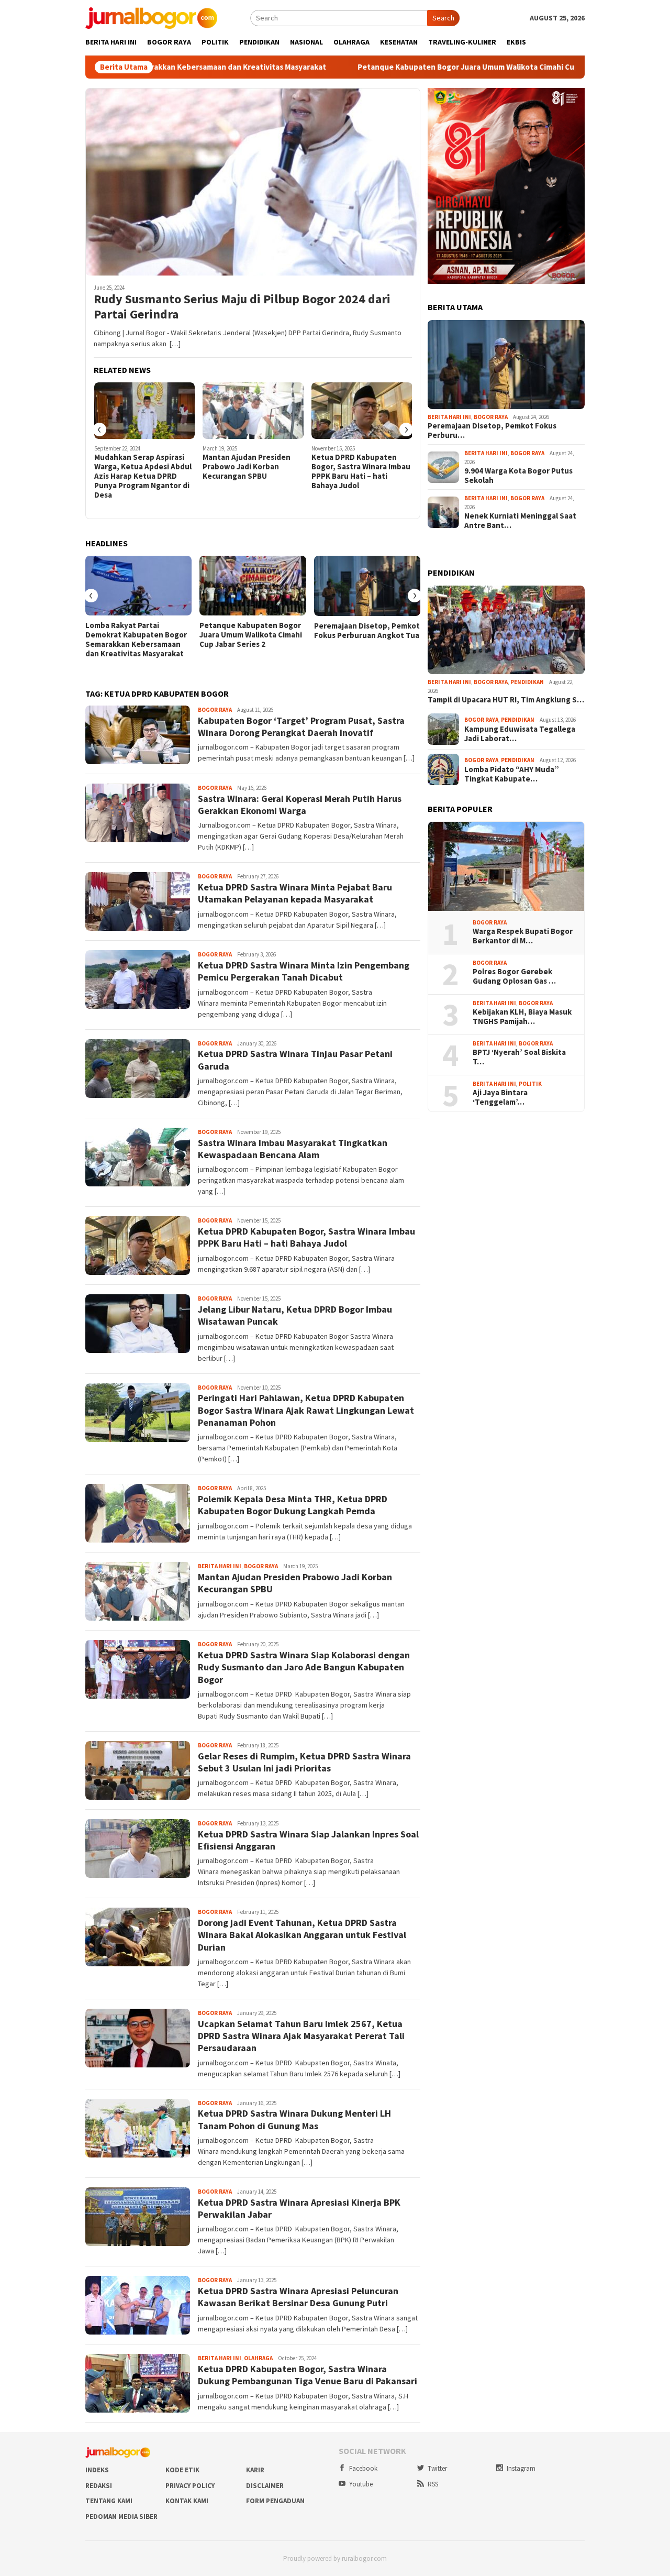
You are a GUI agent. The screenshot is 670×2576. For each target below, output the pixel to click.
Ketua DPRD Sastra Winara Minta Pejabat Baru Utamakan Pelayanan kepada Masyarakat (295, 893)
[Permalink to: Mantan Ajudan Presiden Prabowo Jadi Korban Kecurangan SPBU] (253, 411)
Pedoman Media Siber (121, 2517)
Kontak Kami (187, 2501)
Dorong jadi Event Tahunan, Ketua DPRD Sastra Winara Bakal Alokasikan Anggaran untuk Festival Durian (302, 1935)
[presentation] (99, 430)
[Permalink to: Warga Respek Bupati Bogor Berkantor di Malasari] (506, 866)
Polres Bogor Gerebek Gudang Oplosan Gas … (514, 976)
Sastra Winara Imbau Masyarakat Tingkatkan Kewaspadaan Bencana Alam (293, 1149)
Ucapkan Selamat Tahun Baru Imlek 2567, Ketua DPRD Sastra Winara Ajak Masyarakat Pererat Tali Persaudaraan (301, 2036)
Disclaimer (265, 2486)
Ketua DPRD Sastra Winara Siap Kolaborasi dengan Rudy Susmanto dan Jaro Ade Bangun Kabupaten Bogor (304, 1667)
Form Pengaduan (275, 2501)
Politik (530, 1084)
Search (443, 18)
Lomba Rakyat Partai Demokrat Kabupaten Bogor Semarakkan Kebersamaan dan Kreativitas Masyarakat (136, 640)
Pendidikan (527, 682)
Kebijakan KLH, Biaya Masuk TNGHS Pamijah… (522, 1017)
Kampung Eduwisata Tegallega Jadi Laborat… (520, 734)
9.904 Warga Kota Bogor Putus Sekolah (518, 476)
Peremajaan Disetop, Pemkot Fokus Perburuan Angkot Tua (367, 631)
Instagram (521, 2468)
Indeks (97, 2470)
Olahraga (258, 2358)
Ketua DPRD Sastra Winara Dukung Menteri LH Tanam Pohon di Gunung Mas (294, 2119)
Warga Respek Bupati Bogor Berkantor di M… (523, 936)
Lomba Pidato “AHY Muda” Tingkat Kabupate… (512, 774)
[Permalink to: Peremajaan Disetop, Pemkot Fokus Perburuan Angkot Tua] (367, 586)
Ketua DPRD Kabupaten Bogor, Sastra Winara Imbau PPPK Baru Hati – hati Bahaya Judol (361, 471)
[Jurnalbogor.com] (151, 17)
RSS (433, 2484)
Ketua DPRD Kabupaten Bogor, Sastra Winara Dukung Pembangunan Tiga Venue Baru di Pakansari (308, 2375)
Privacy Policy (190, 2486)
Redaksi (99, 2486)
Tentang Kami (109, 2501)
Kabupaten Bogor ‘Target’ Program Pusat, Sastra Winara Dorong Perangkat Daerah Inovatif (301, 726)
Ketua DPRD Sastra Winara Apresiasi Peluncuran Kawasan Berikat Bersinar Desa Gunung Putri (298, 2297)
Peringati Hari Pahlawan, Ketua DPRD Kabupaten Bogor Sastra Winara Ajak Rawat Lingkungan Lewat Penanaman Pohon (306, 1410)
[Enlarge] (571, 102)
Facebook (363, 2468)
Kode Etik (182, 2470)
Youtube (361, 2484)
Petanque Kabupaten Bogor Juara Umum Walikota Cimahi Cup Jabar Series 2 (394, 67)
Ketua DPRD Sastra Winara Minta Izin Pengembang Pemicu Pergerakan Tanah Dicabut (304, 971)
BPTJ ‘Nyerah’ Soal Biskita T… (519, 1057)
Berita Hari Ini (220, 1566)
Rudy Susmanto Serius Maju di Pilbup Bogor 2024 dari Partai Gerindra (242, 307)
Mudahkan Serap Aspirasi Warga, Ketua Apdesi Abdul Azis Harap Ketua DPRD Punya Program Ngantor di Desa (143, 476)
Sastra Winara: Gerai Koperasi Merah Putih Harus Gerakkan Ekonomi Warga (300, 805)
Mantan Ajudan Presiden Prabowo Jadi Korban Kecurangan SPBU (247, 467)
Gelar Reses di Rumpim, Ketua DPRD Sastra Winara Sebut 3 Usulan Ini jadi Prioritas (304, 1762)
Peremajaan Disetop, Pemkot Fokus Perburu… (492, 431)
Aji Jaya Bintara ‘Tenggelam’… (500, 1097)
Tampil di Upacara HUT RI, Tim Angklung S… (506, 700)
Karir (255, 2470)
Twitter (437, 2468)
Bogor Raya (215, 710)
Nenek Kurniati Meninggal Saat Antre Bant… (520, 521)
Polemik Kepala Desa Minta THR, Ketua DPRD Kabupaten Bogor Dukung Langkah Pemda (293, 1505)
